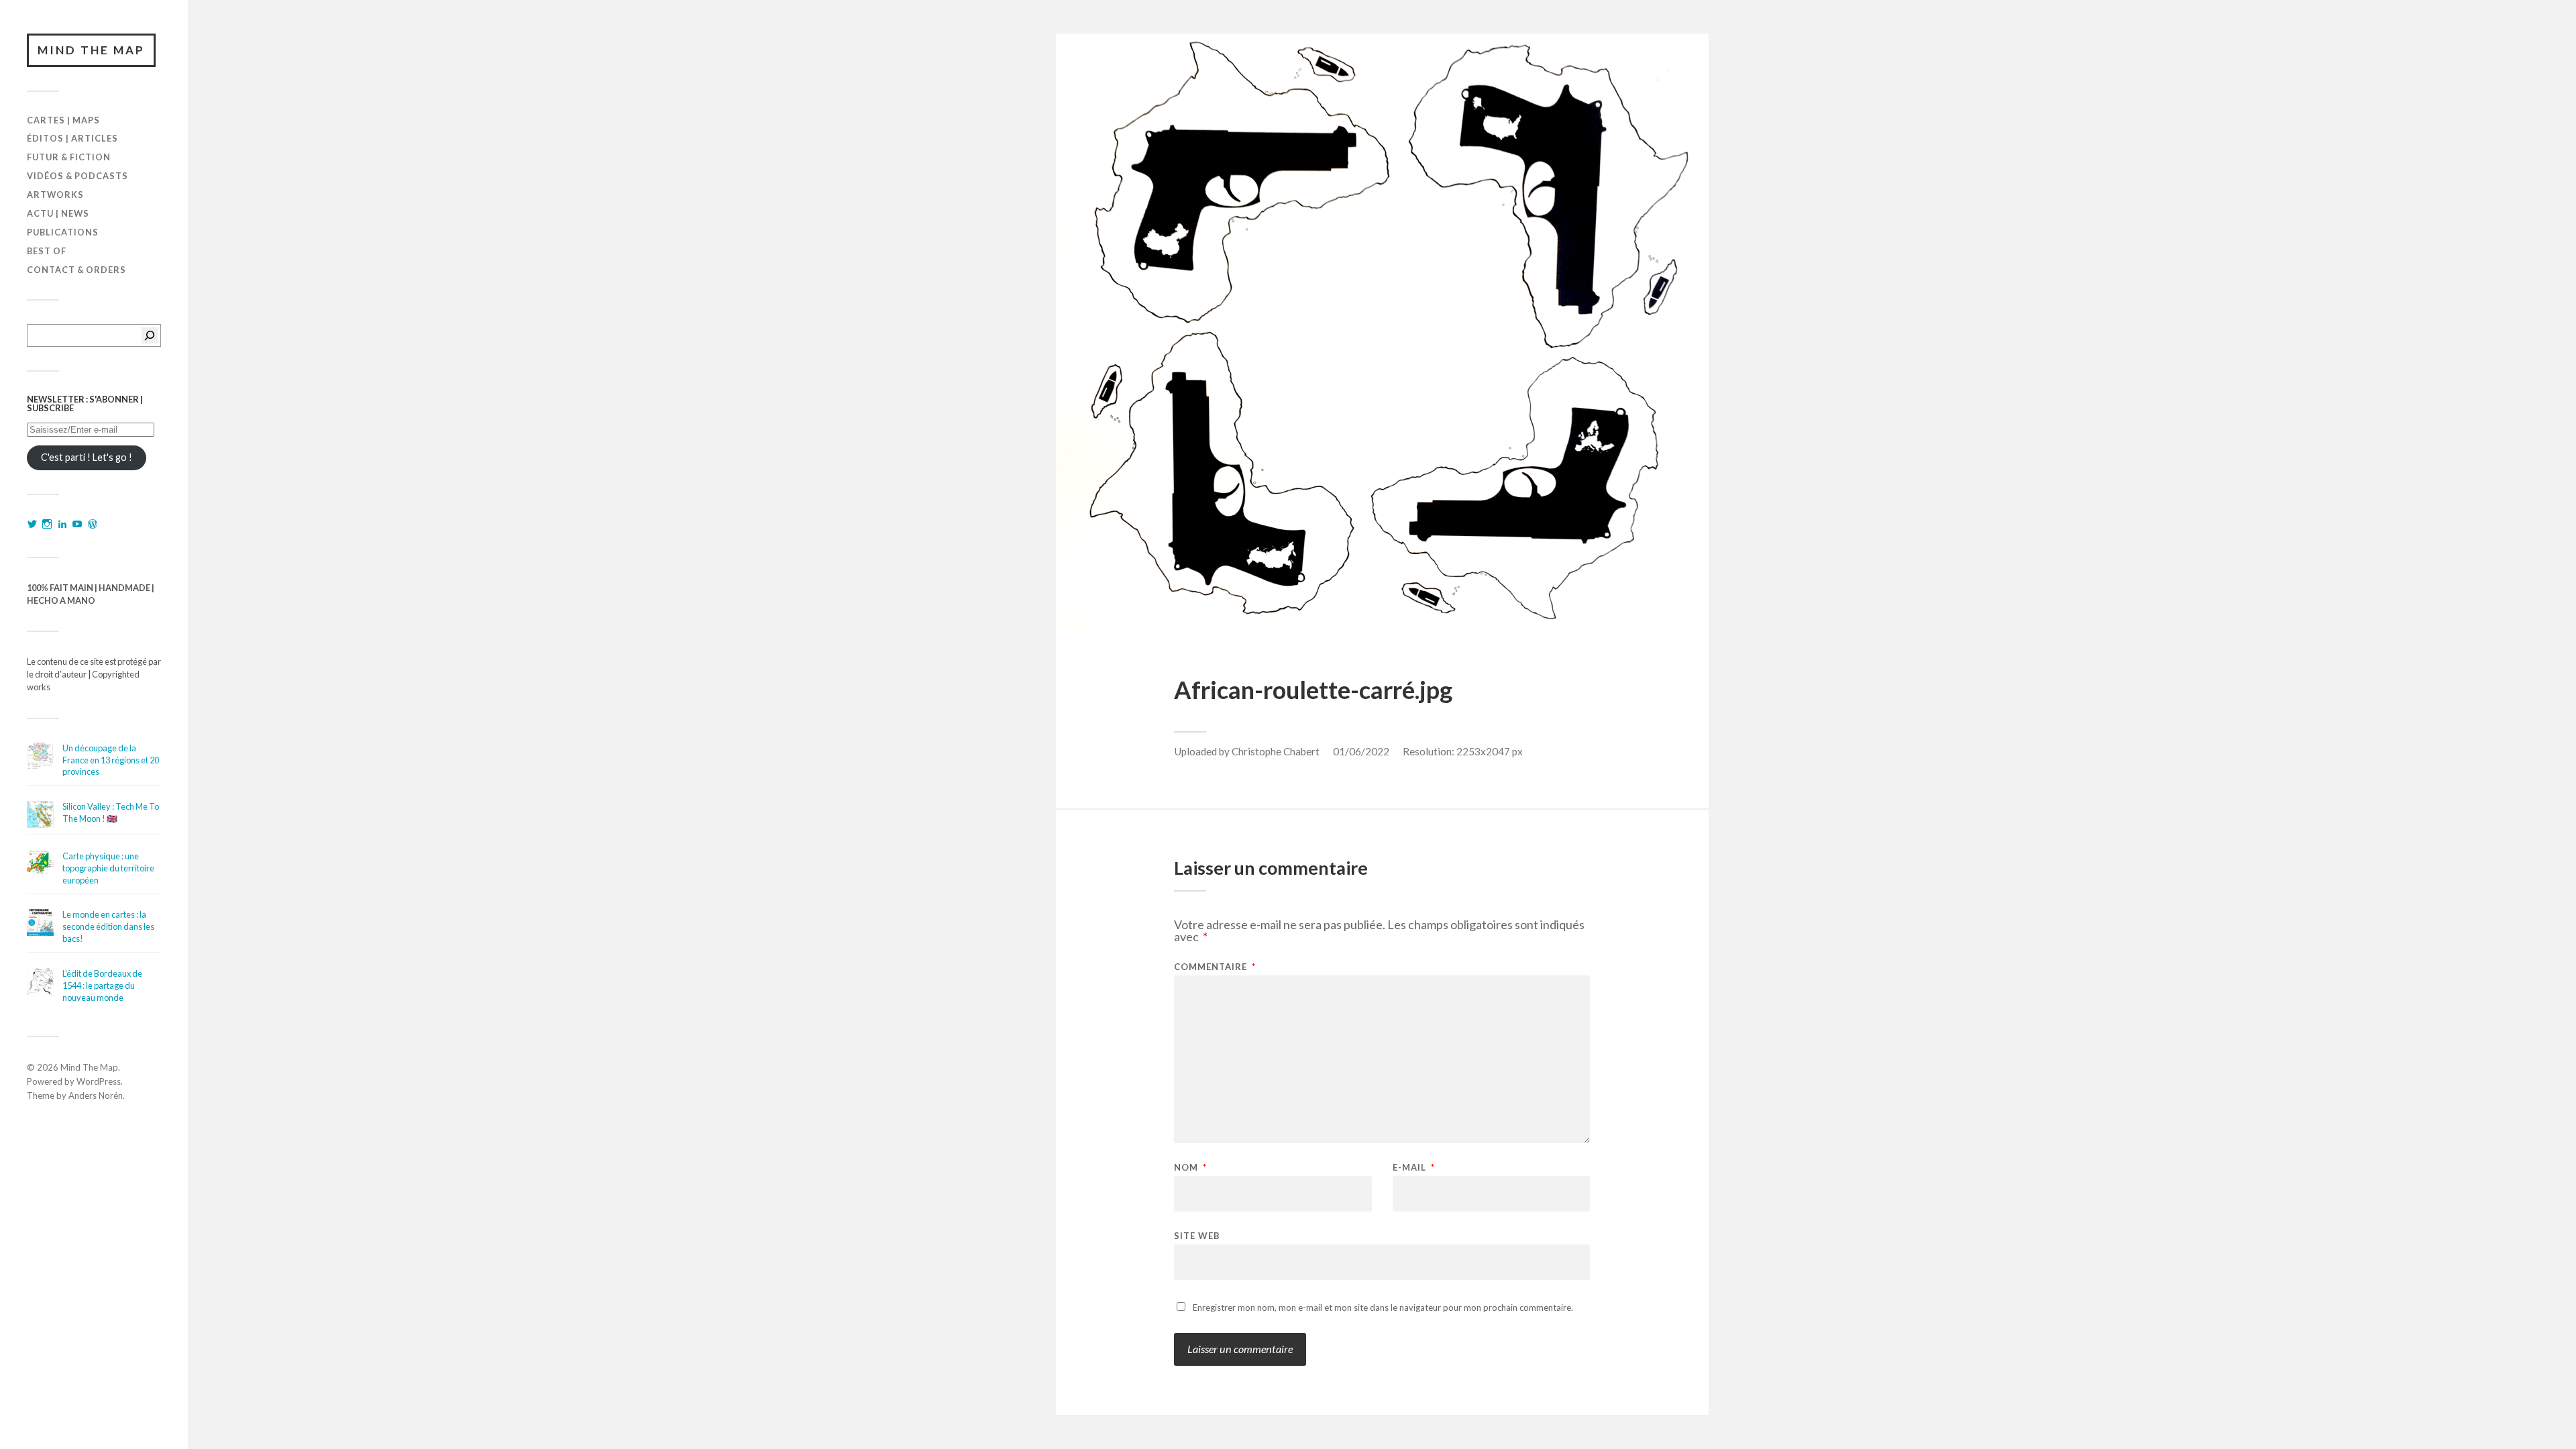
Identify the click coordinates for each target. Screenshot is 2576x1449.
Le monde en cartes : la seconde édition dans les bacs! (108, 926)
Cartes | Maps (63, 120)
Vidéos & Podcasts (77, 176)
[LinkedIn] (62, 524)
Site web (1197, 1235)
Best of (47, 251)
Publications (63, 232)
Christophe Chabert (1276, 751)
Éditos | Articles (72, 138)
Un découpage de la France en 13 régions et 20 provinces (111, 760)
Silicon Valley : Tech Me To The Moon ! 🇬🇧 (111, 812)
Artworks (55, 195)
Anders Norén (96, 1095)
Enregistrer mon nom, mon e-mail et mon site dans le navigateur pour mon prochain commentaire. (1383, 1307)
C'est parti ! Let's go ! (87, 457)
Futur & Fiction (69, 157)
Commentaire (1215, 967)
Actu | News (58, 213)
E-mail (1414, 1168)
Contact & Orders (76, 270)
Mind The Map (91, 50)
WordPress (99, 1081)
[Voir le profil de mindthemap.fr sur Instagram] (47, 524)
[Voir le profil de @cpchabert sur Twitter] (32, 524)
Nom (1190, 1168)
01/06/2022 (1361, 751)
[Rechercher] (150, 335)
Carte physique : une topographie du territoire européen (108, 868)
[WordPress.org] (93, 524)
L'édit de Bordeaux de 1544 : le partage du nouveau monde (102, 985)
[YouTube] (77, 524)
